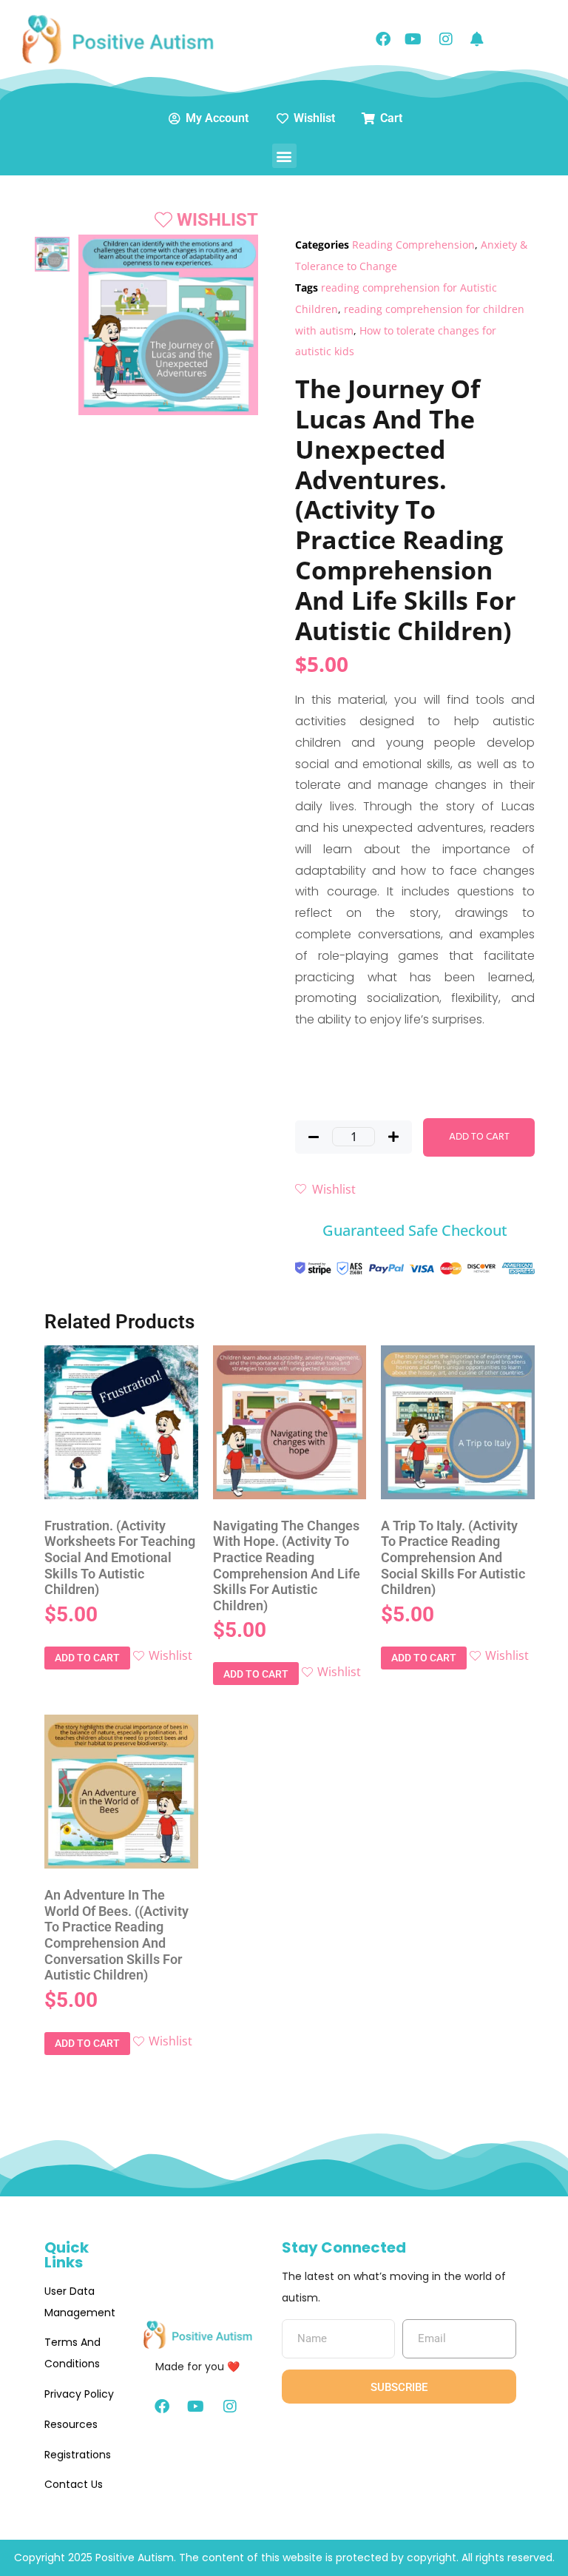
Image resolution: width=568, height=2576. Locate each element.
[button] (284, 156)
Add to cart (479, 1137)
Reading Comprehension (413, 245)
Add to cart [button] (87, 1658)
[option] (52, 254)
